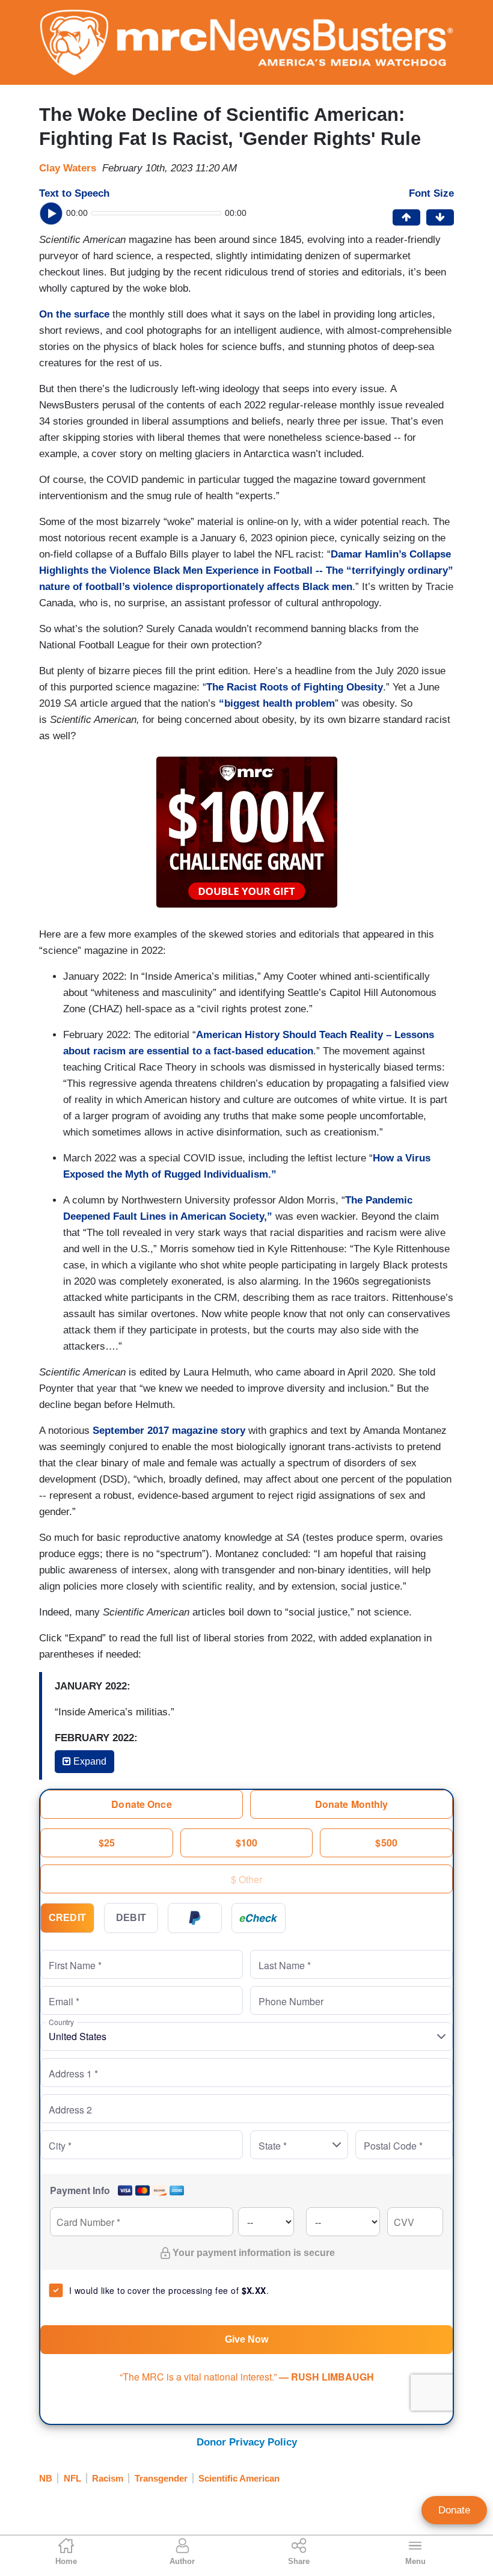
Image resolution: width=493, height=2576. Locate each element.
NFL (72, 2478)
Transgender (161, 2478)
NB (46, 2478)
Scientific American (239, 2478)
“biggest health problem (277, 703)
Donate (454, 2510)
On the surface (74, 314)
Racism (108, 2478)
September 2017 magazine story (169, 1431)
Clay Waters (68, 168)
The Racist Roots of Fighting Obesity (295, 687)
